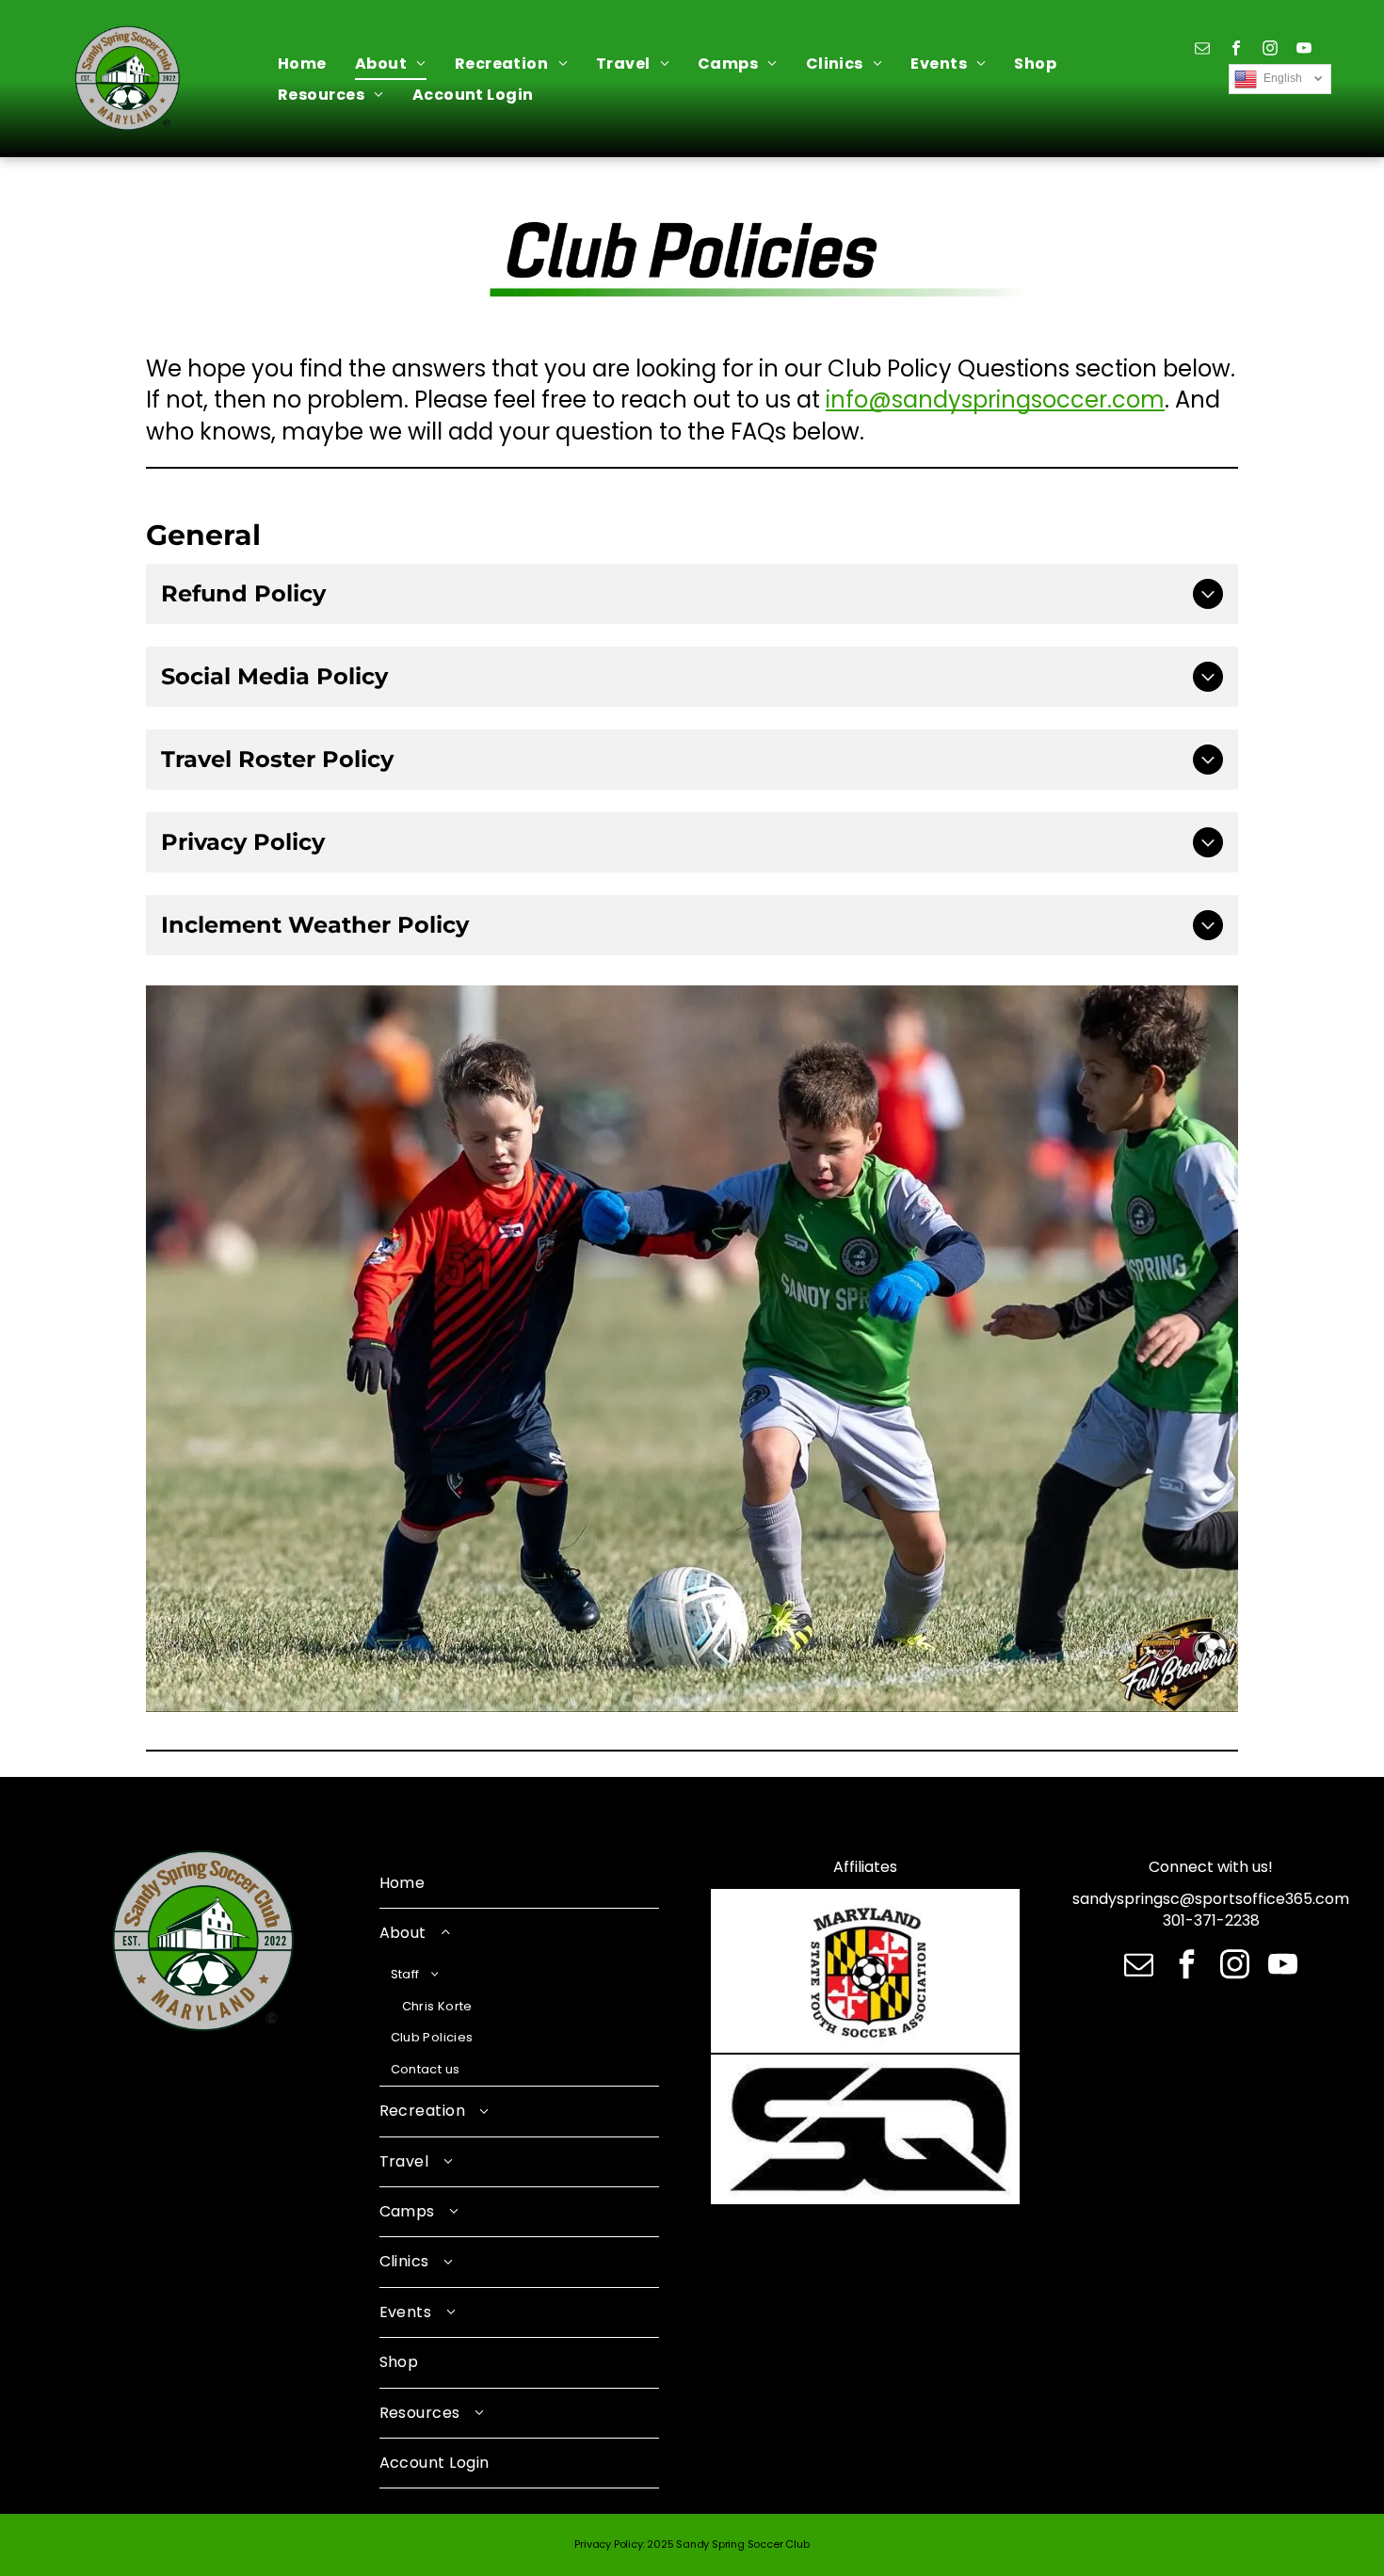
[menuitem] (302, 64)
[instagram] (1270, 50)
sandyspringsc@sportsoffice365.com (1211, 1899)
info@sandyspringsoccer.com (995, 400)
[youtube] (1304, 50)
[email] (1202, 50)
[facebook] (1236, 50)
